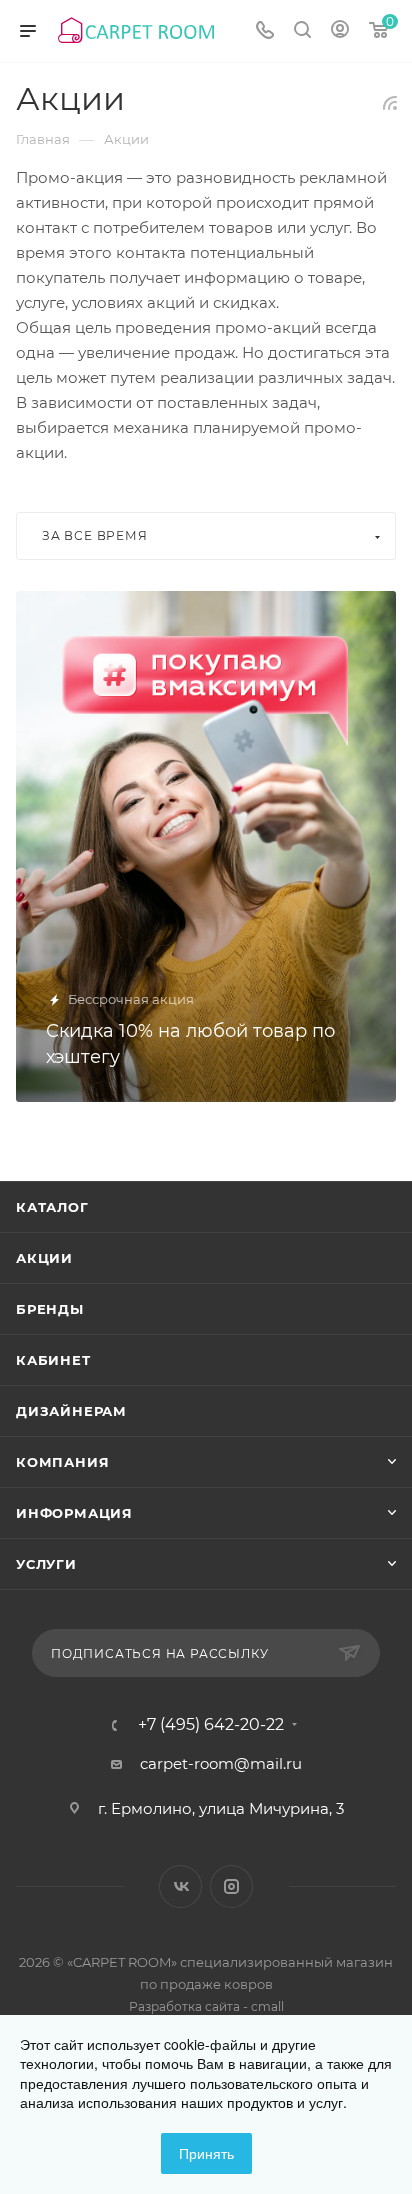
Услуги (46, 1564)
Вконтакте (180, 1886)
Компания (62, 1462)
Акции (44, 1258)
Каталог (52, 1207)
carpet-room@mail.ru (221, 1763)
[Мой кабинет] (340, 31)
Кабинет (53, 1360)
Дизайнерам (71, 1411)
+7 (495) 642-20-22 (211, 1725)
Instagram (231, 1886)
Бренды (50, 1309)
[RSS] (390, 102)
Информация (74, 1513)
